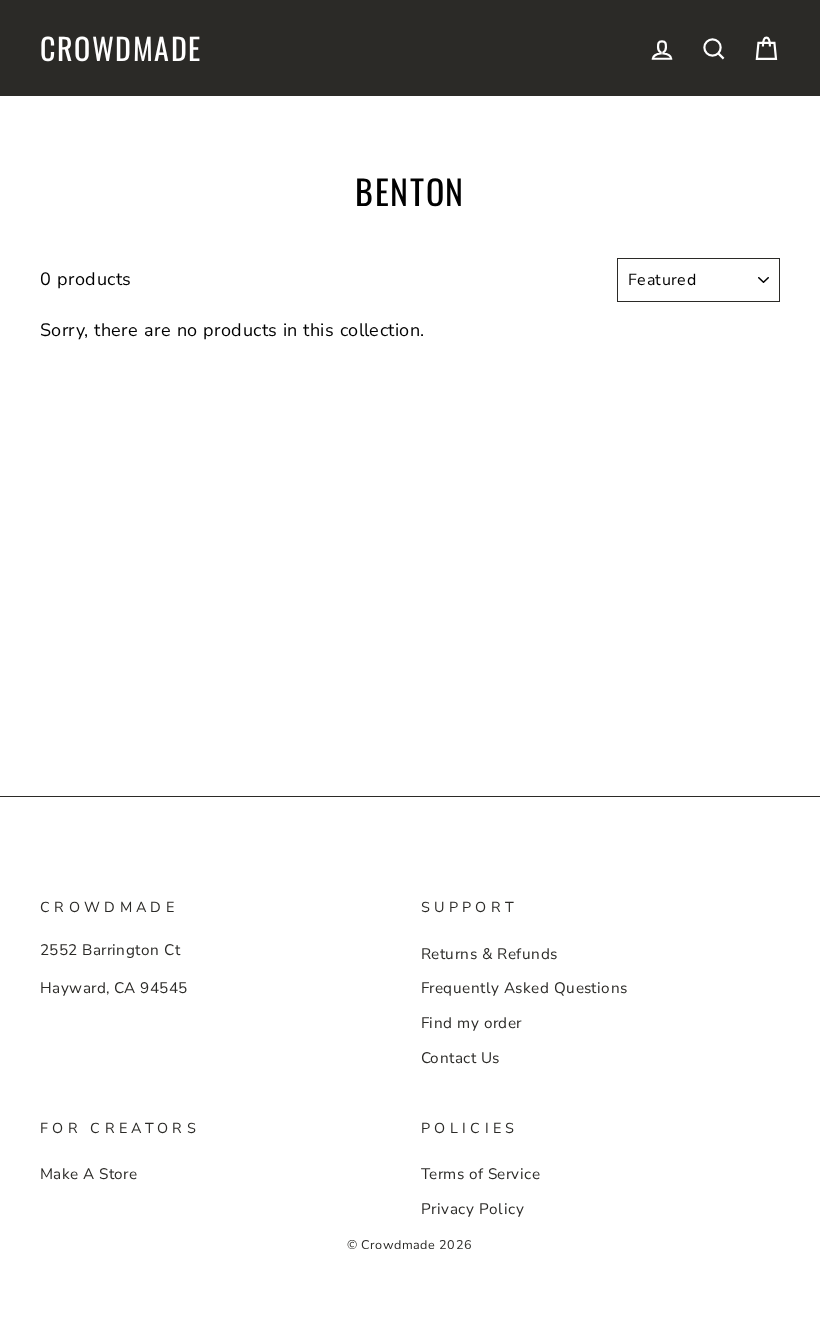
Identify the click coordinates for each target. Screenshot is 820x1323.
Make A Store (88, 1174)
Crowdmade (121, 48)
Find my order (471, 1023)
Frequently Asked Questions (524, 988)
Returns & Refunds (489, 954)
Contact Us (460, 1058)
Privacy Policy (472, 1209)
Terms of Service (480, 1174)
